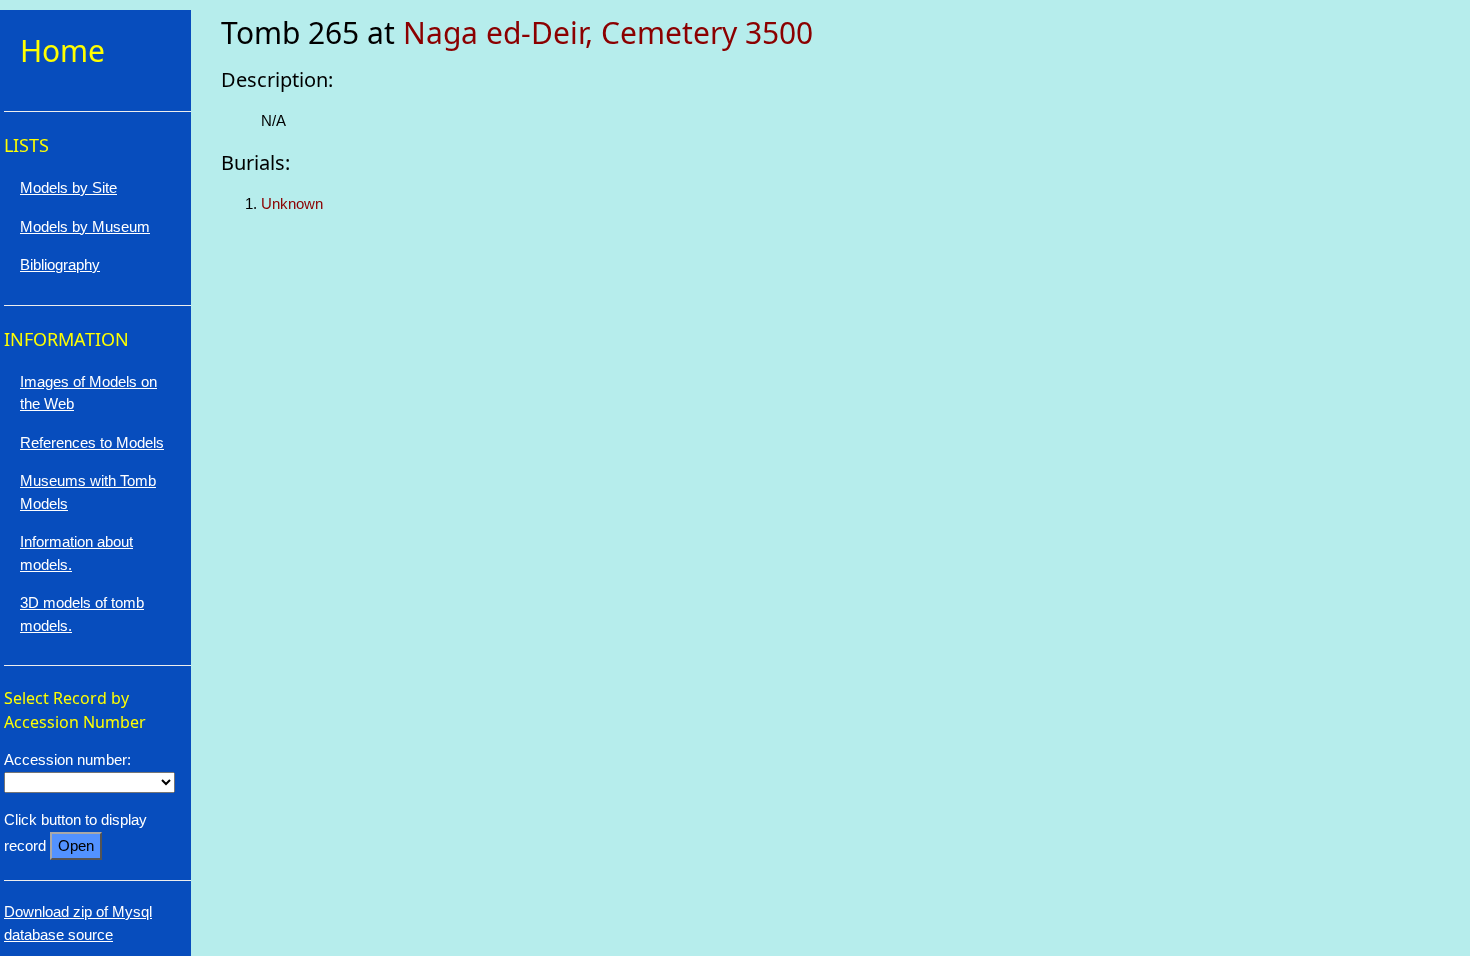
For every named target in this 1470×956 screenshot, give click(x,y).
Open (76, 845)
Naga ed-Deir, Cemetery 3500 (608, 32)
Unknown (292, 203)
